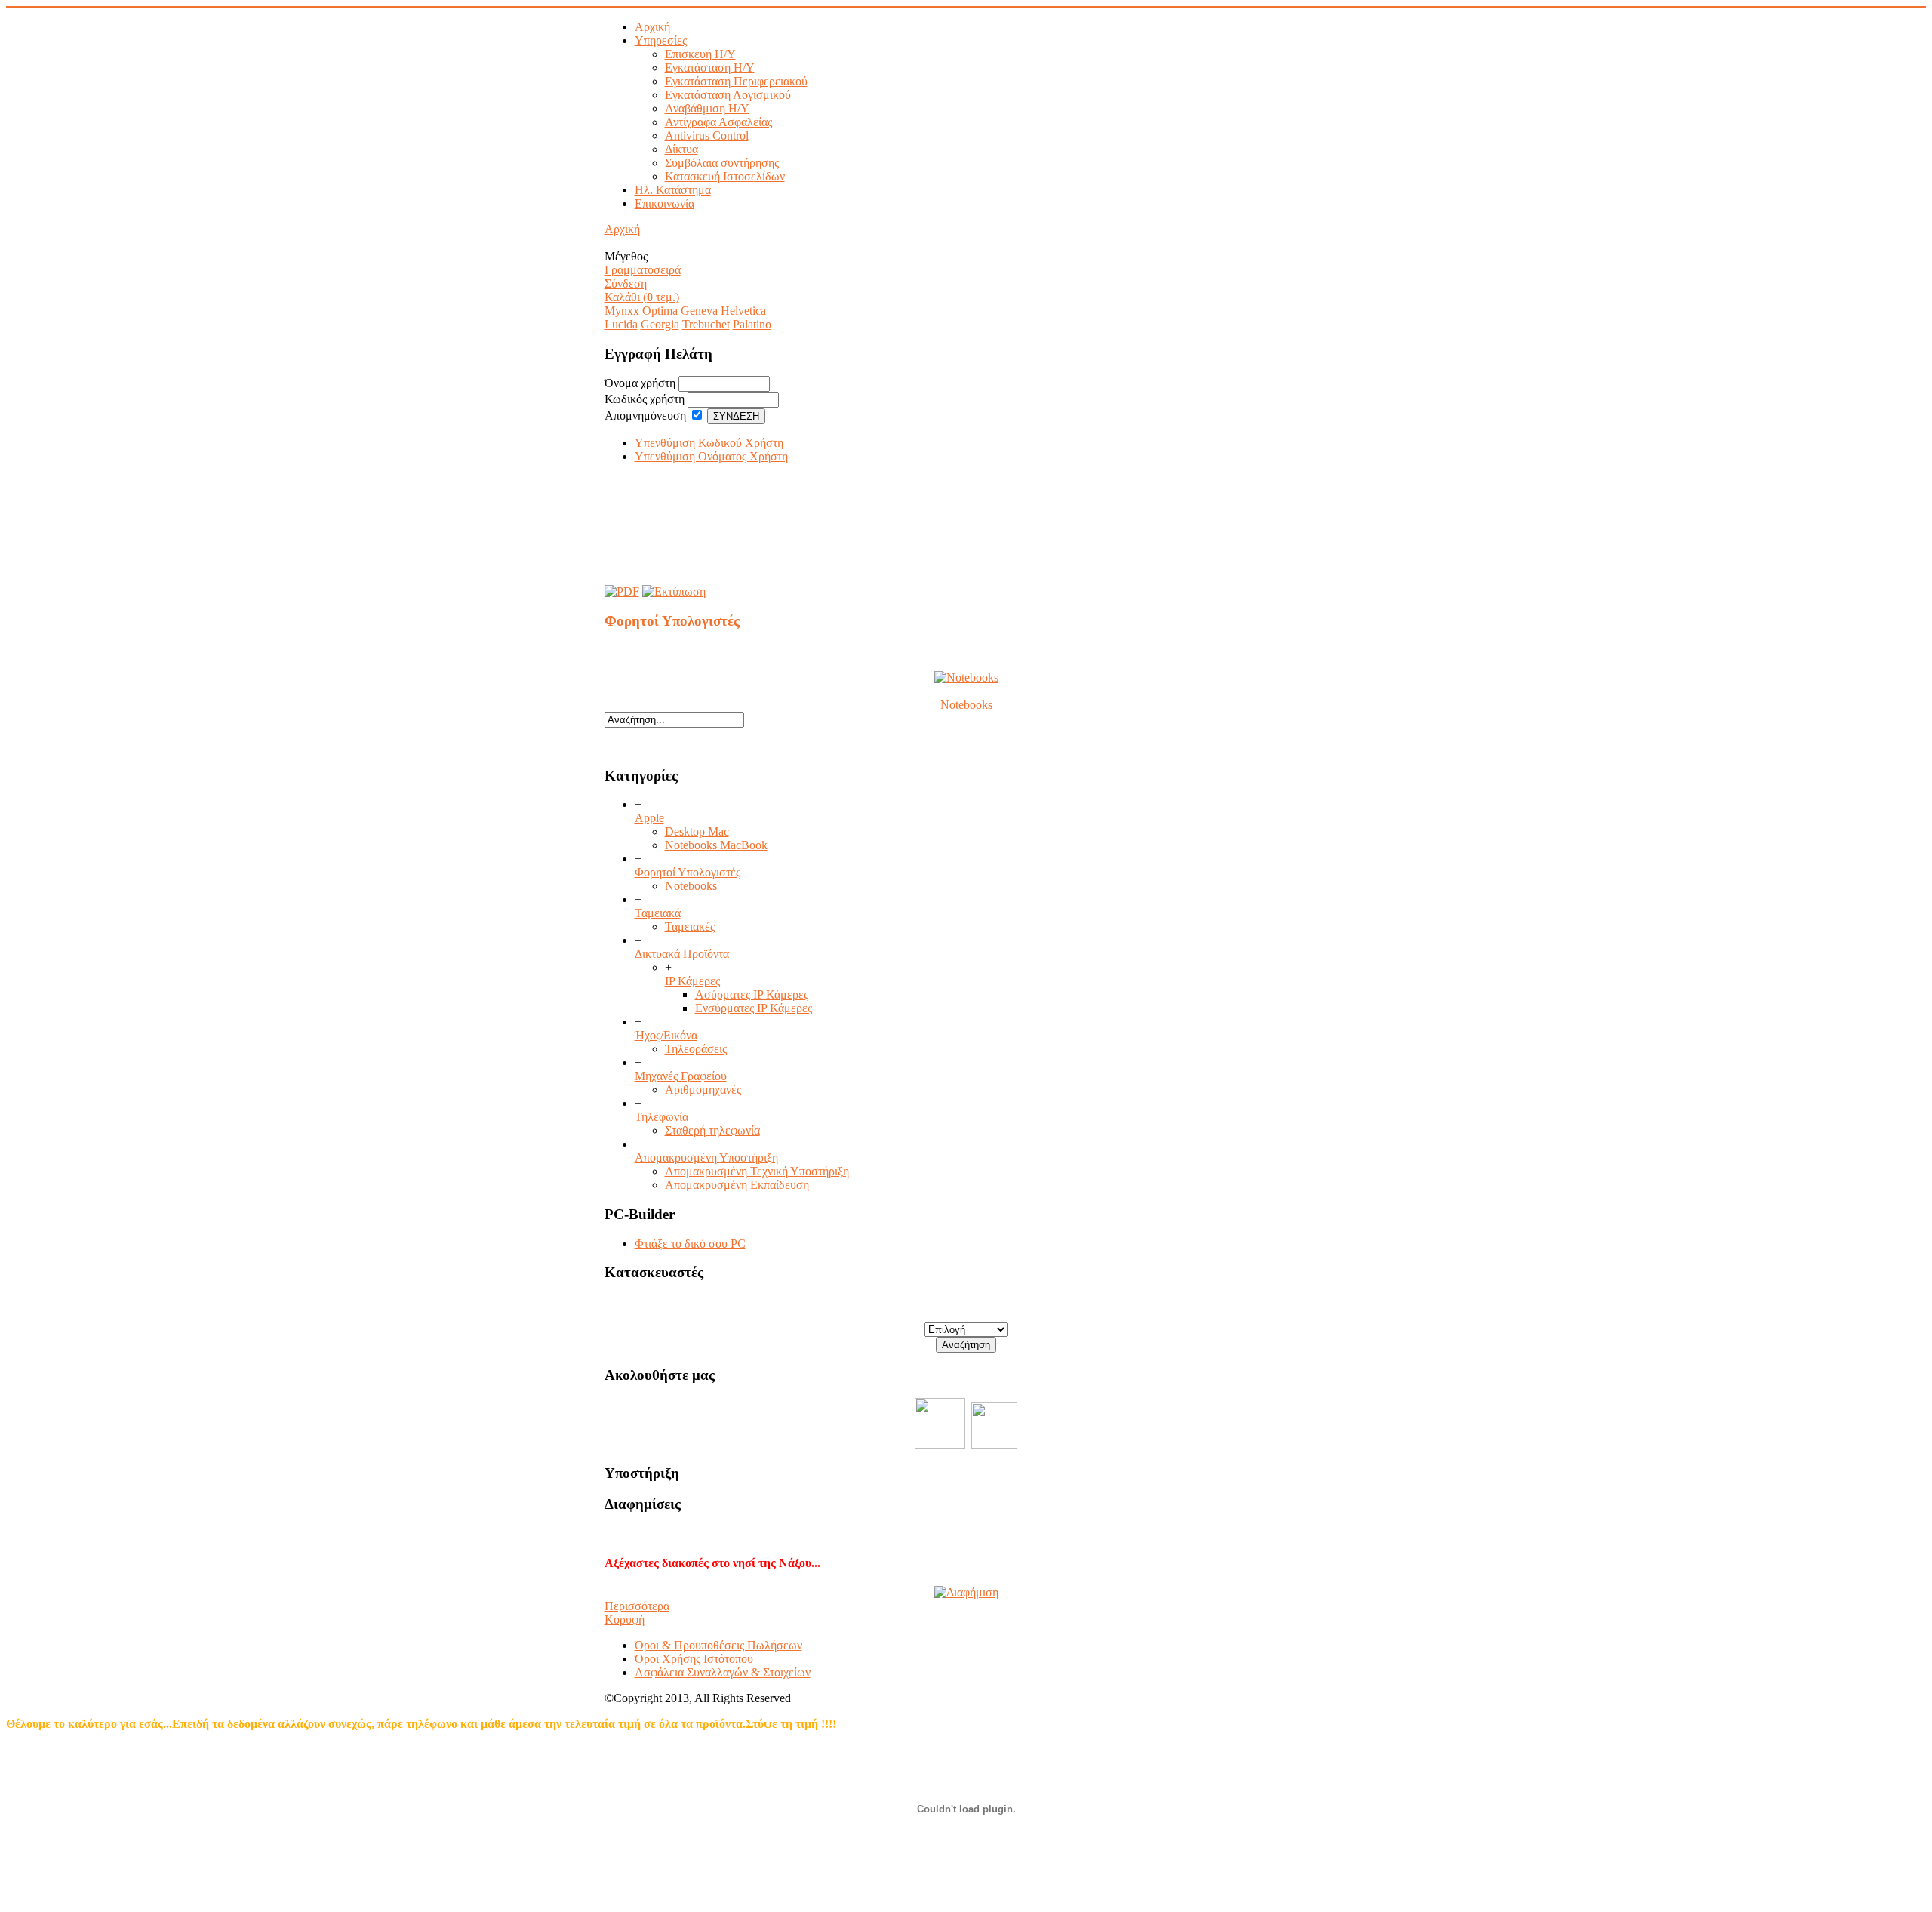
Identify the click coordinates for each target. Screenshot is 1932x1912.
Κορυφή (625, 1620)
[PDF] (622, 588)
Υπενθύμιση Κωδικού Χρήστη (709, 443)
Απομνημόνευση (645, 416)
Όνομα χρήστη (640, 383)
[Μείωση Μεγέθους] (612, 243)
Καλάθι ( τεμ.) (642, 297)
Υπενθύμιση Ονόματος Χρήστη (711, 456)
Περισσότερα (637, 1606)
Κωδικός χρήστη (645, 399)
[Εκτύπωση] (674, 588)
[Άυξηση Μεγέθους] (606, 243)
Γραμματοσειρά (643, 270)
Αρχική (622, 229)
